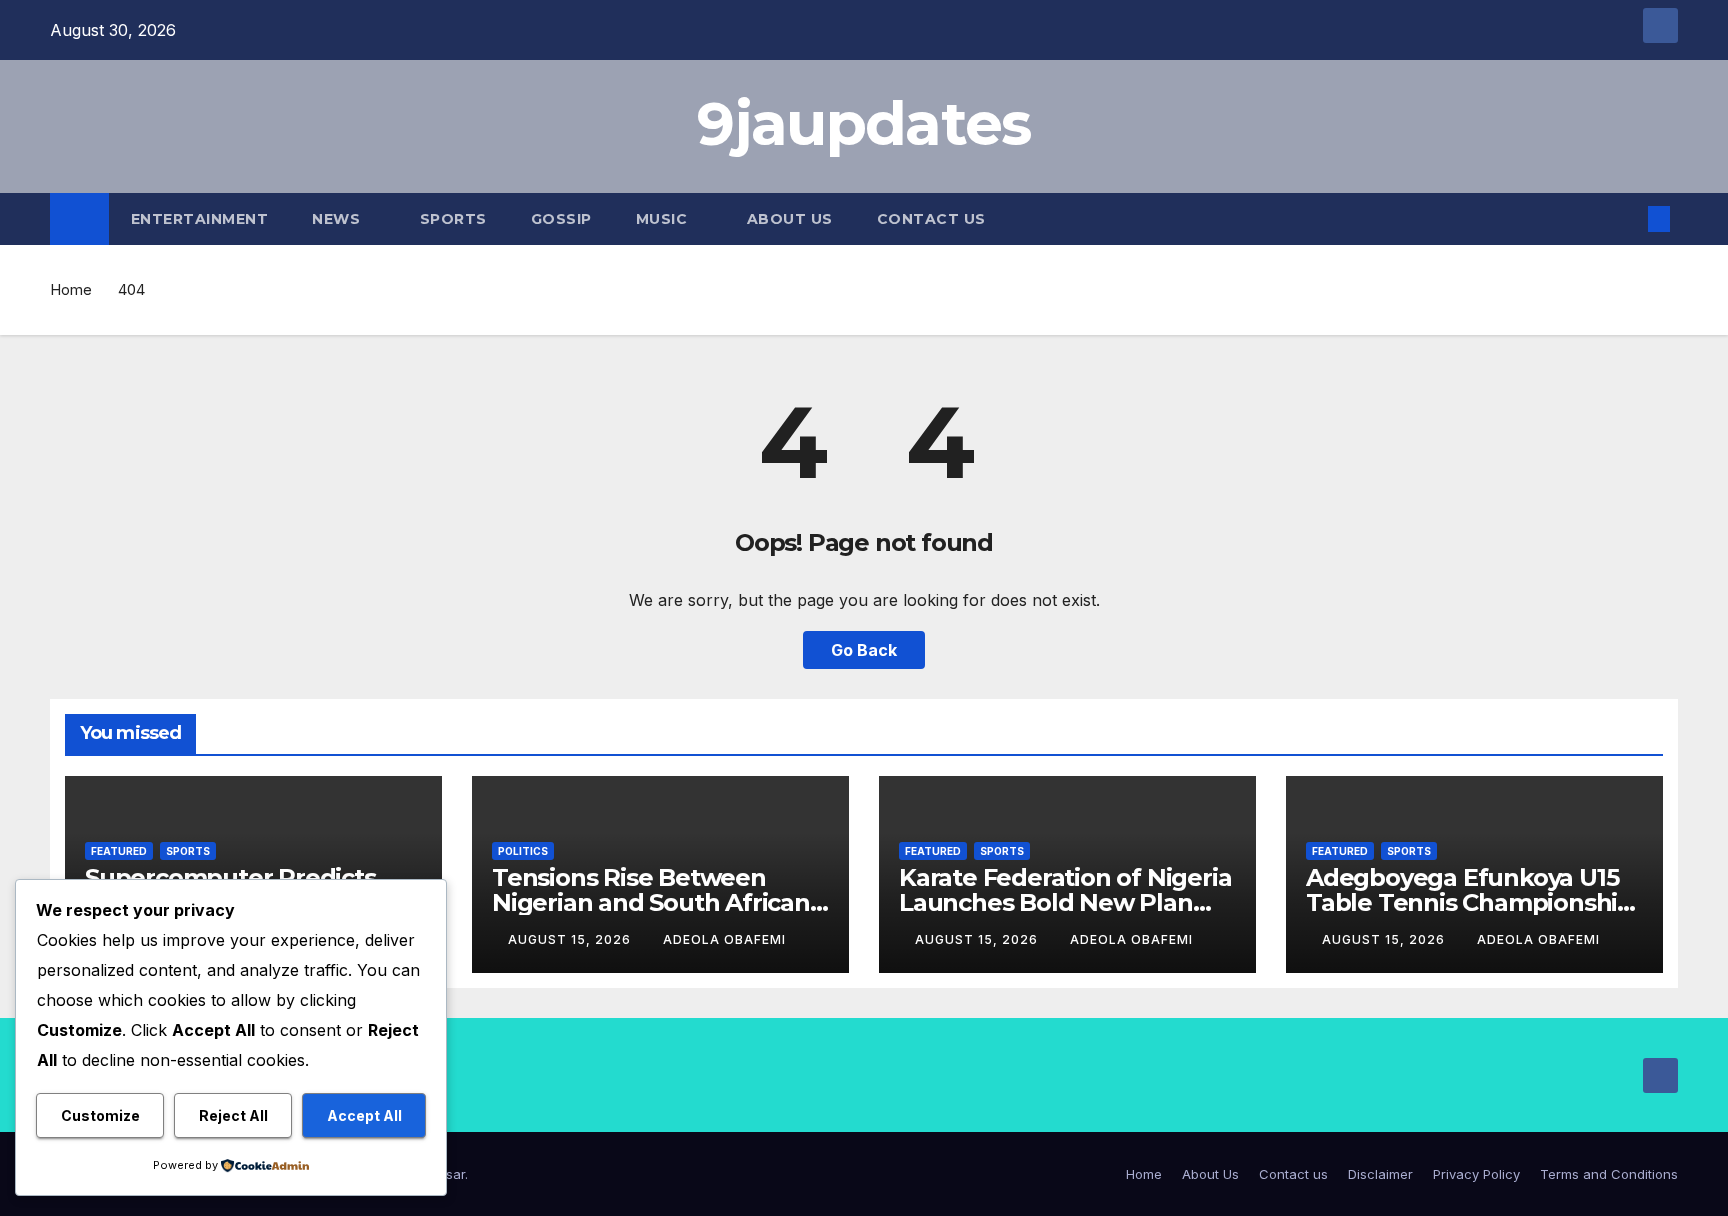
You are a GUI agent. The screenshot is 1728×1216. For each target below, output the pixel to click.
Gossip (561, 219)
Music (664, 219)
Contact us (931, 219)
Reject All (233, 1115)
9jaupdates (863, 123)
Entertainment (200, 219)
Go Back (864, 650)
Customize (100, 1115)
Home (71, 289)
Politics (523, 851)
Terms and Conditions (1609, 1174)
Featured (119, 851)
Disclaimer (1380, 1174)
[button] (1626, 219)
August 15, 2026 (571, 939)
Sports (453, 219)
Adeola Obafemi (724, 939)
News (338, 219)
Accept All (364, 1115)
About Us (790, 219)
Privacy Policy (1476, 1174)
